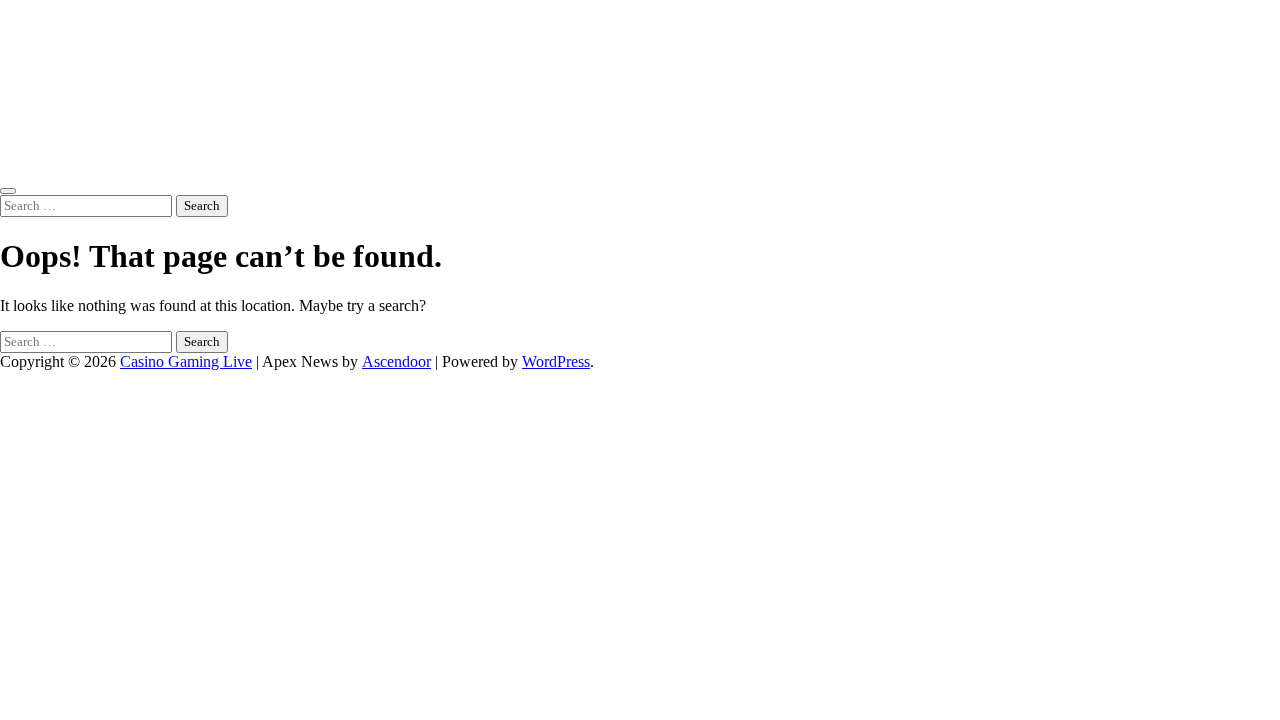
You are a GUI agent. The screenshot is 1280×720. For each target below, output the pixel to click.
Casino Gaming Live (186, 361)
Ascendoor (396, 361)
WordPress (556, 361)
